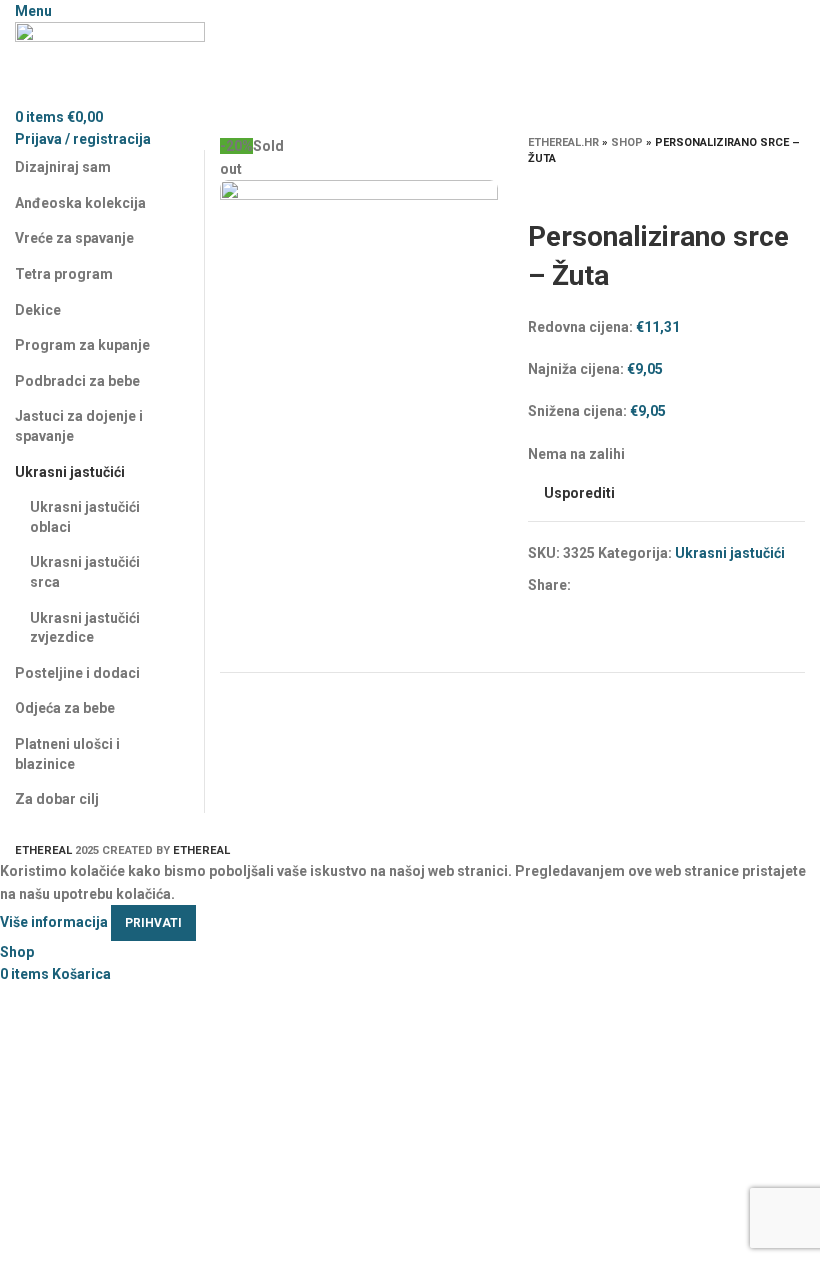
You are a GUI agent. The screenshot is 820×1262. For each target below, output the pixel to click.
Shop (627, 142)
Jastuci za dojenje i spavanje (79, 426)
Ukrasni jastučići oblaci (85, 517)
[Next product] (795, 187)
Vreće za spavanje (74, 238)
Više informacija (54, 922)
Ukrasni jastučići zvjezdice (85, 628)
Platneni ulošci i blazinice (67, 754)
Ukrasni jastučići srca (85, 572)
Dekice (38, 310)
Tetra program (64, 274)
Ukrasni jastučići (730, 553)
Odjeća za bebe (65, 708)
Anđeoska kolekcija (80, 203)
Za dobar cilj (57, 799)
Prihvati (153, 923)
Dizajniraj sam (63, 167)
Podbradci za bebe (77, 381)
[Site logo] (110, 63)
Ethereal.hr (563, 142)
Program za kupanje (82, 345)
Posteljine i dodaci (77, 673)
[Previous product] (755, 187)
